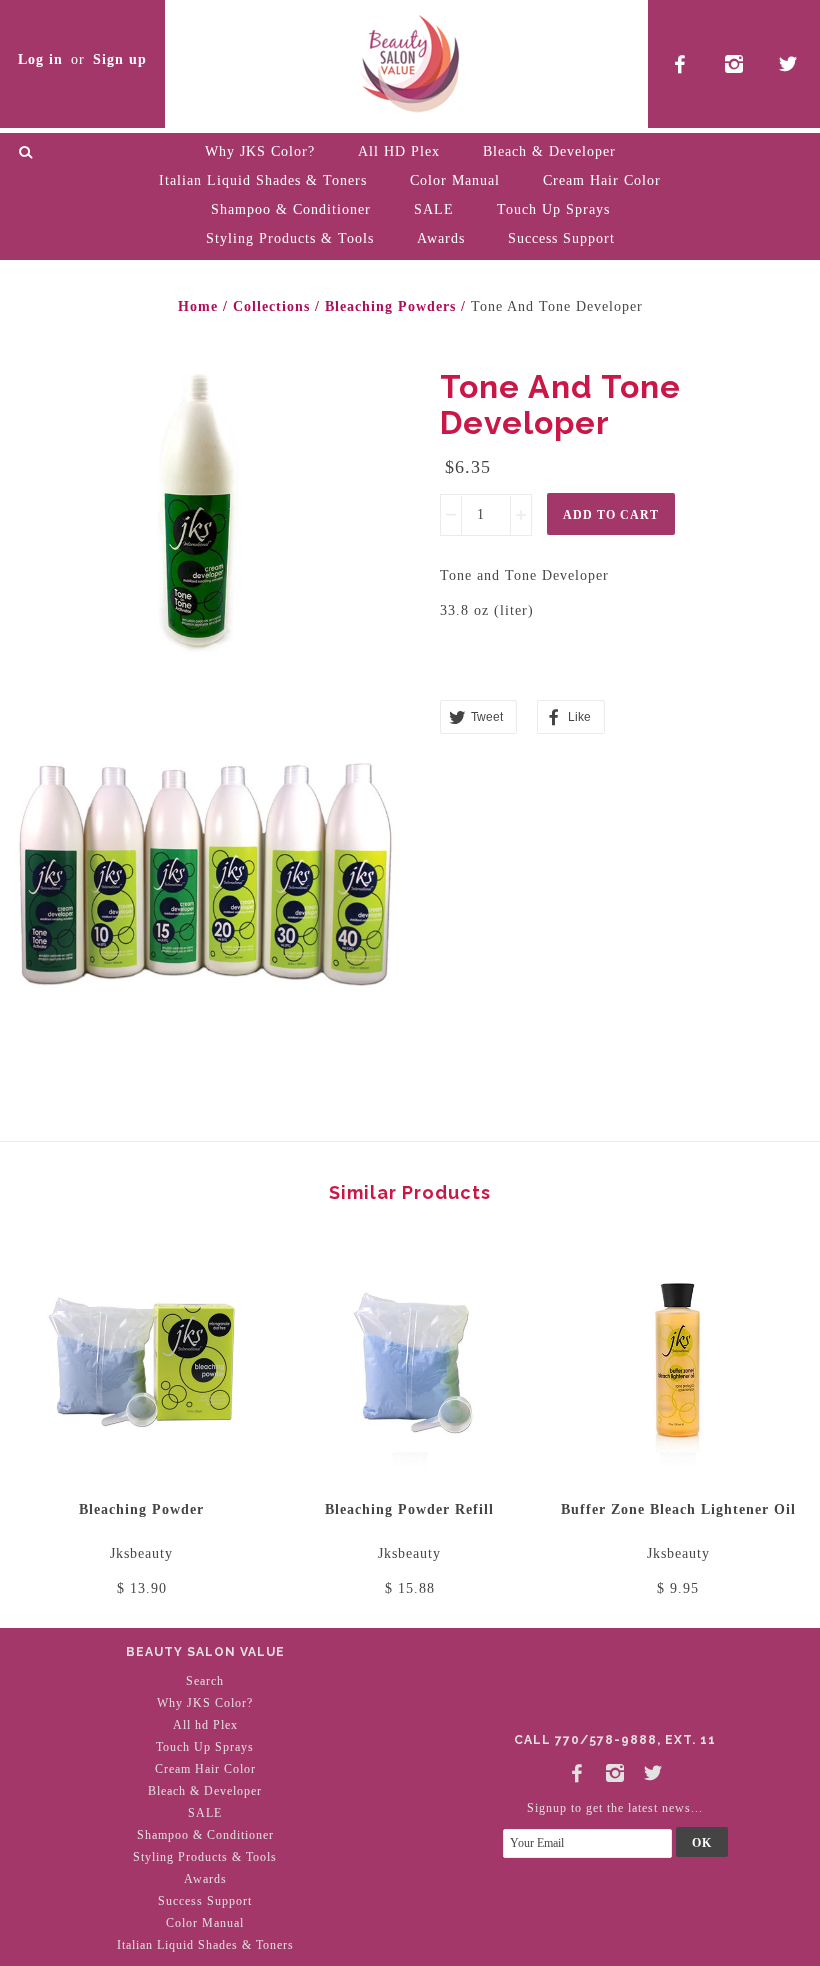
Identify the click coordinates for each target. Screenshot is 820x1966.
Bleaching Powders (390, 306)
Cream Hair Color (602, 180)
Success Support (561, 238)
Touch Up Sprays (553, 209)
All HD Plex (399, 151)
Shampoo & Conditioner (291, 209)
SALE (434, 209)
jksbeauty (141, 1553)
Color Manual (455, 180)
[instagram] (734, 64)
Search (205, 1681)
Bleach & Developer (549, 151)
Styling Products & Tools (290, 238)
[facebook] (680, 64)
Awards (441, 238)
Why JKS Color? (260, 151)
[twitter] (788, 64)
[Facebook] (577, 1769)
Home (198, 306)
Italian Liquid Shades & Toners (263, 180)
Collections (271, 306)
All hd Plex (205, 1725)
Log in (40, 59)
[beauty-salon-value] (410, 60)
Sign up (120, 59)
